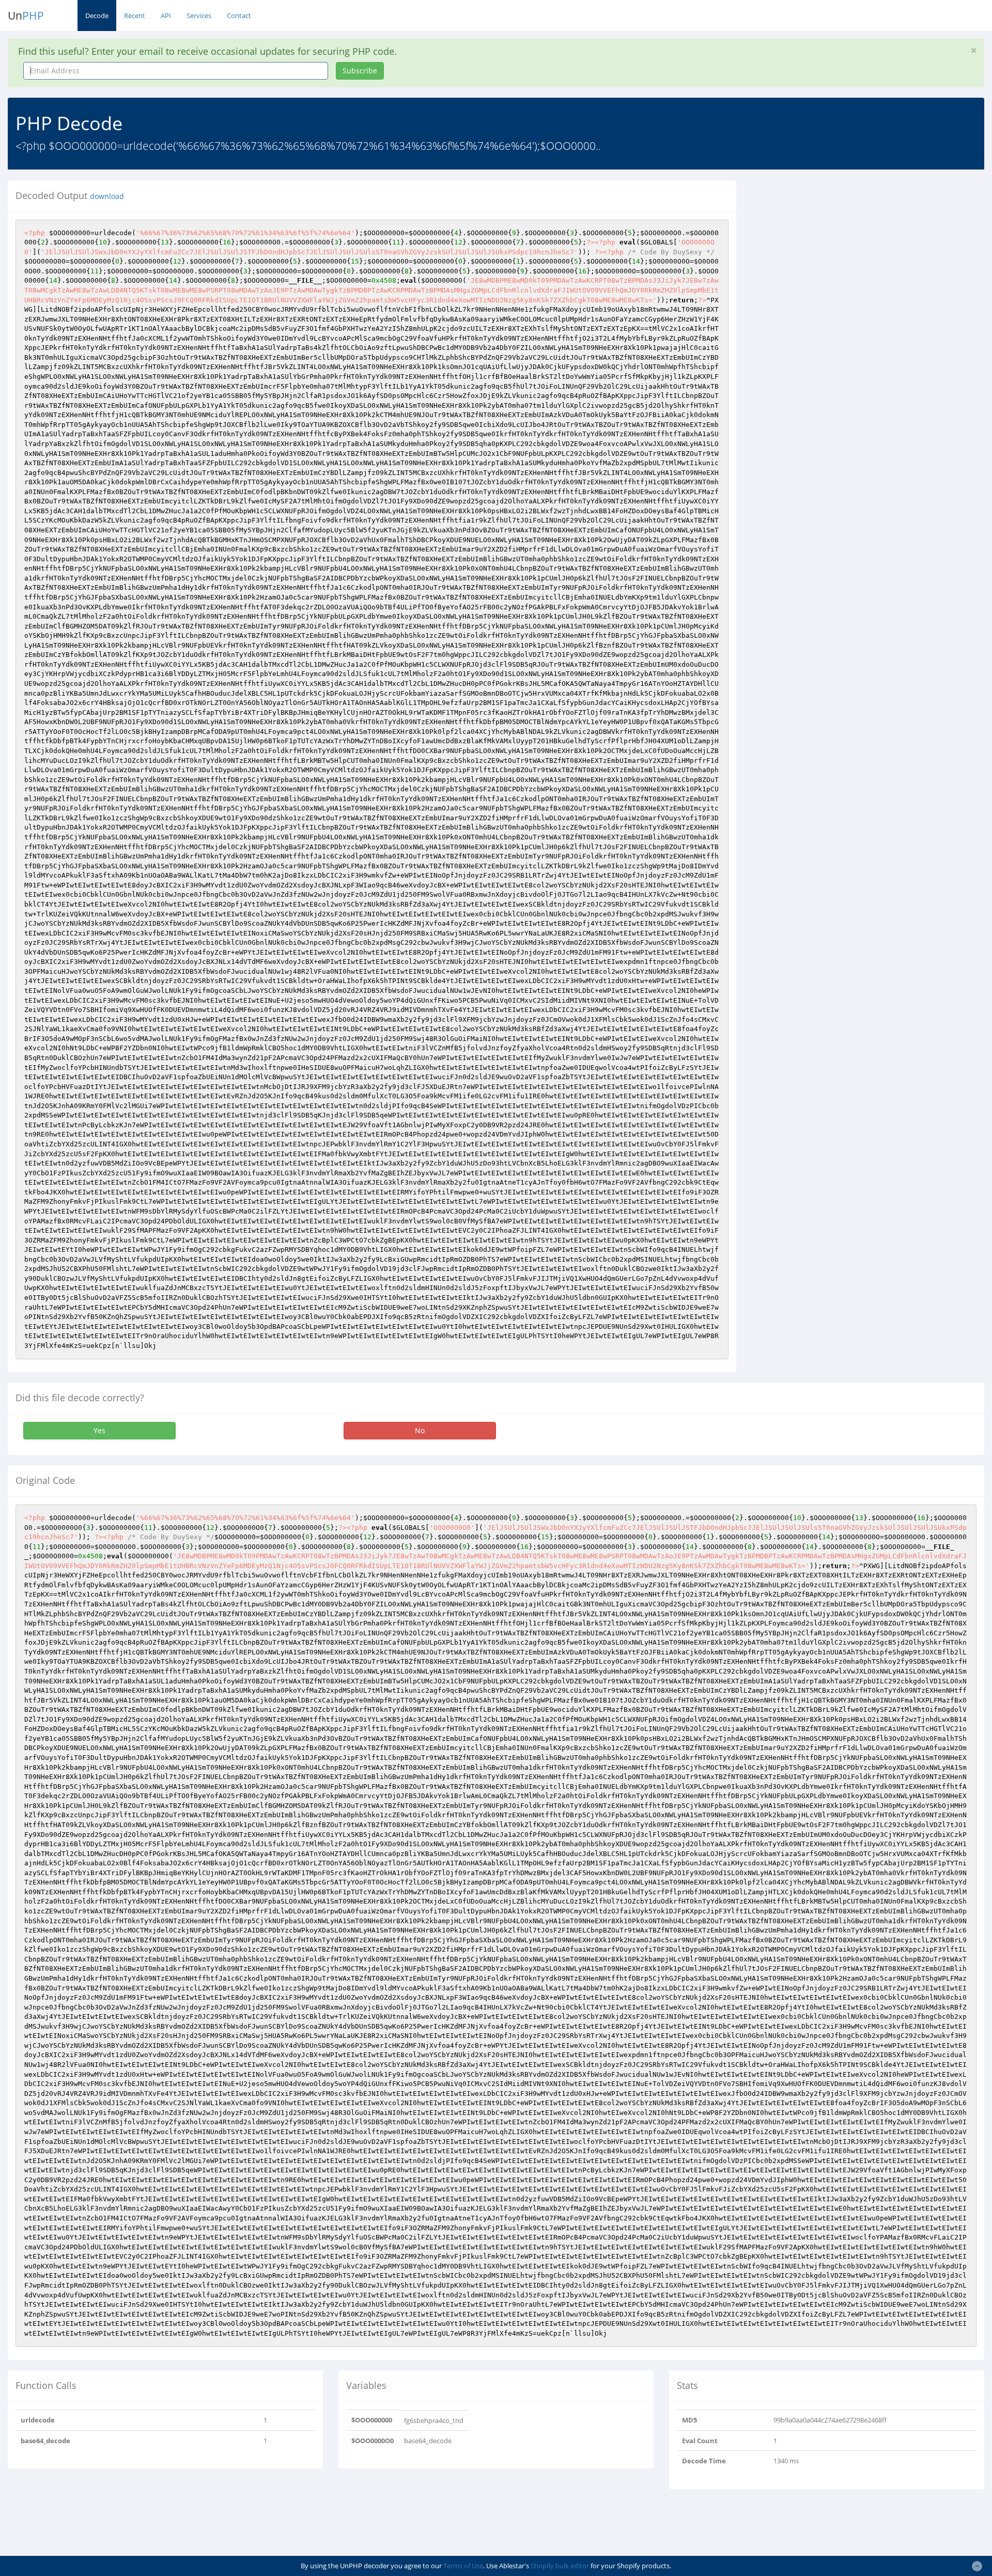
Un (26, 16)
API (166, 16)
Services (199, 16)
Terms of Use (463, 2566)
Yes (99, 1430)
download (107, 196)
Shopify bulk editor (560, 2566)
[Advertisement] (839, 253)
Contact (239, 16)
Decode (97, 16)
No (420, 1430)
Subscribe (360, 71)
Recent (135, 16)
